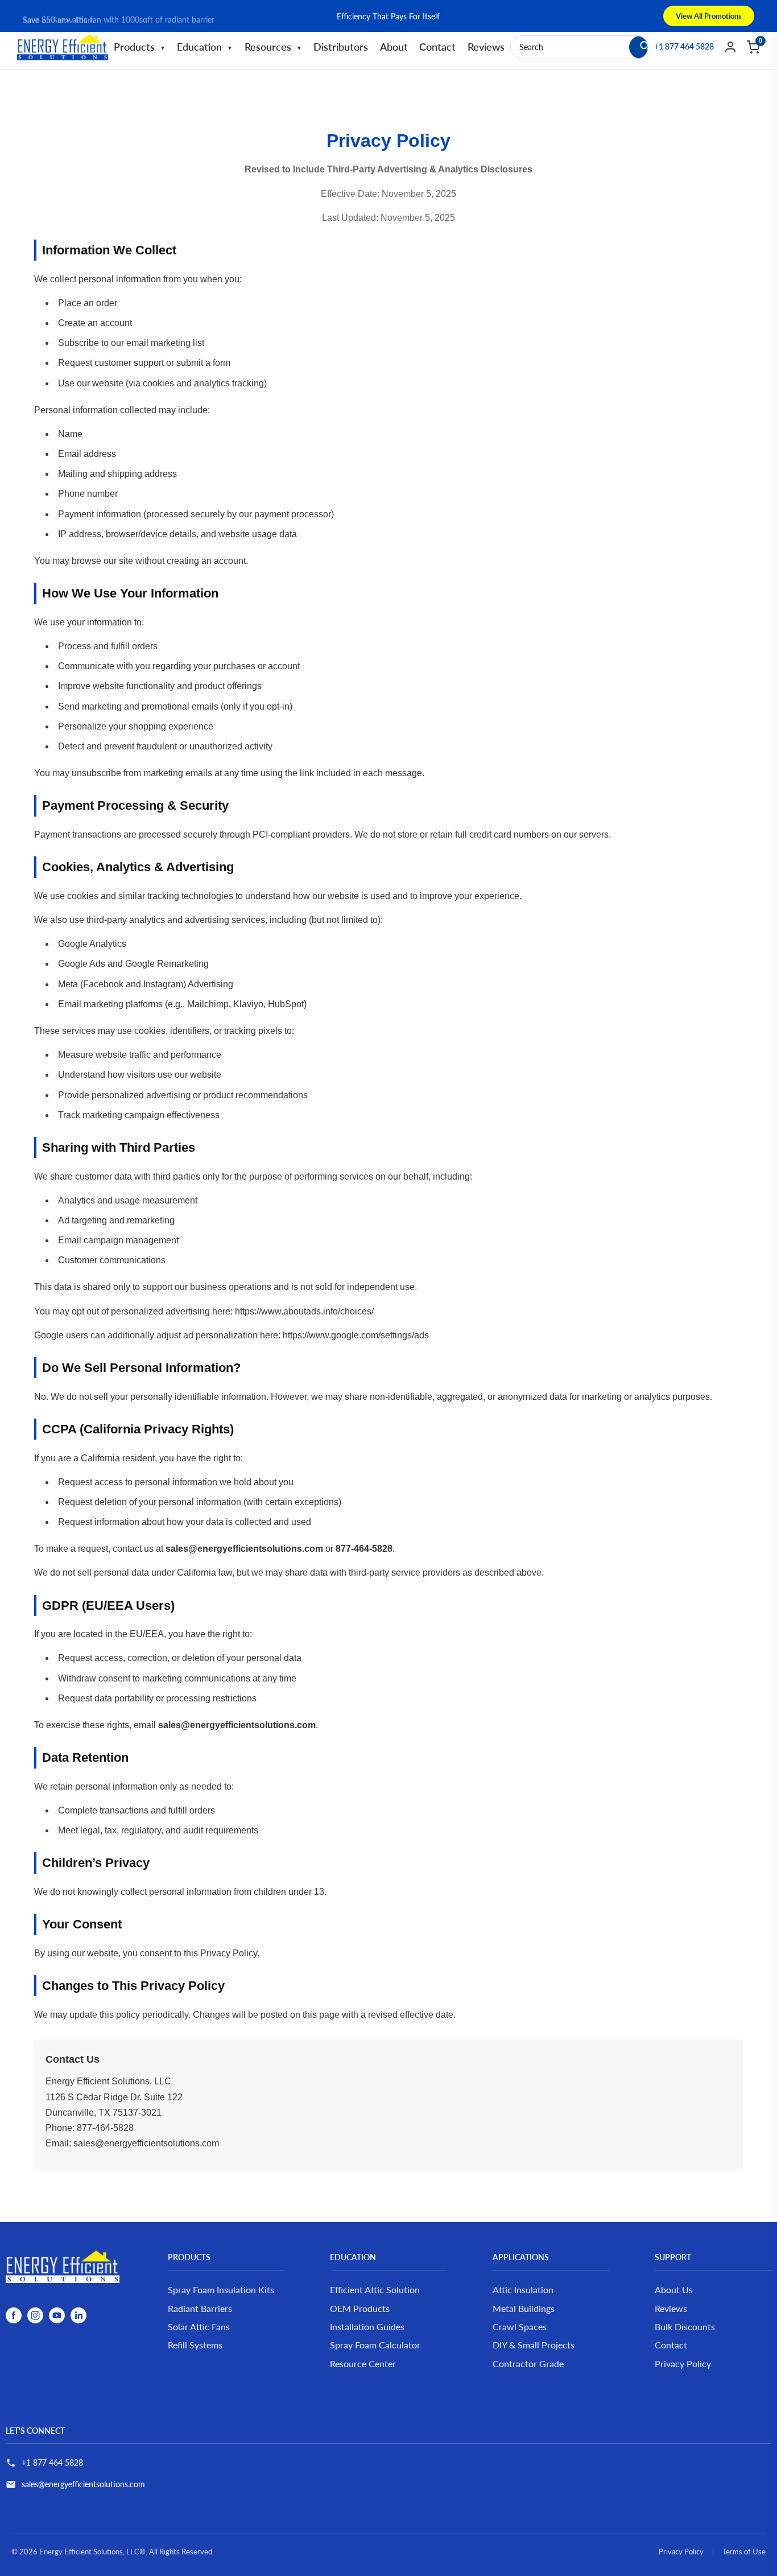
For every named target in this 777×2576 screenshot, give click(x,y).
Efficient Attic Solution (375, 2289)
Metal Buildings (524, 2308)
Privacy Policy (683, 2363)
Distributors (341, 47)
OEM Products (360, 2308)
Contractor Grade (528, 2363)
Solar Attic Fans (199, 2326)
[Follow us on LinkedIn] (78, 2315)
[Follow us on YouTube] (57, 2315)
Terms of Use (744, 2552)
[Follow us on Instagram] (35, 2315)
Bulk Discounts (685, 2326)
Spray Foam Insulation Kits (221, 2289)
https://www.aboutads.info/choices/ (304, 1311)
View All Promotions (709, 16)
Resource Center (363, 2363)
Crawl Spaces (520, 2326)
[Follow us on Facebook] (14, 2315)
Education (205, 47)
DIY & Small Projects (534, 2345)
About (394, 47)
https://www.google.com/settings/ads (356, 1335)
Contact (437, 47)
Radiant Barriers (200, 2308)
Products (140, 47)
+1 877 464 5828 (52, 2462)
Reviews (486, 47)
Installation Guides (367, 2326)
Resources (273, 47)
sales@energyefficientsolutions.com (83, 2484)
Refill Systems (195, 2345)
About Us (674, 2289)
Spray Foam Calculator (375, 2345)
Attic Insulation (523, 2289)
